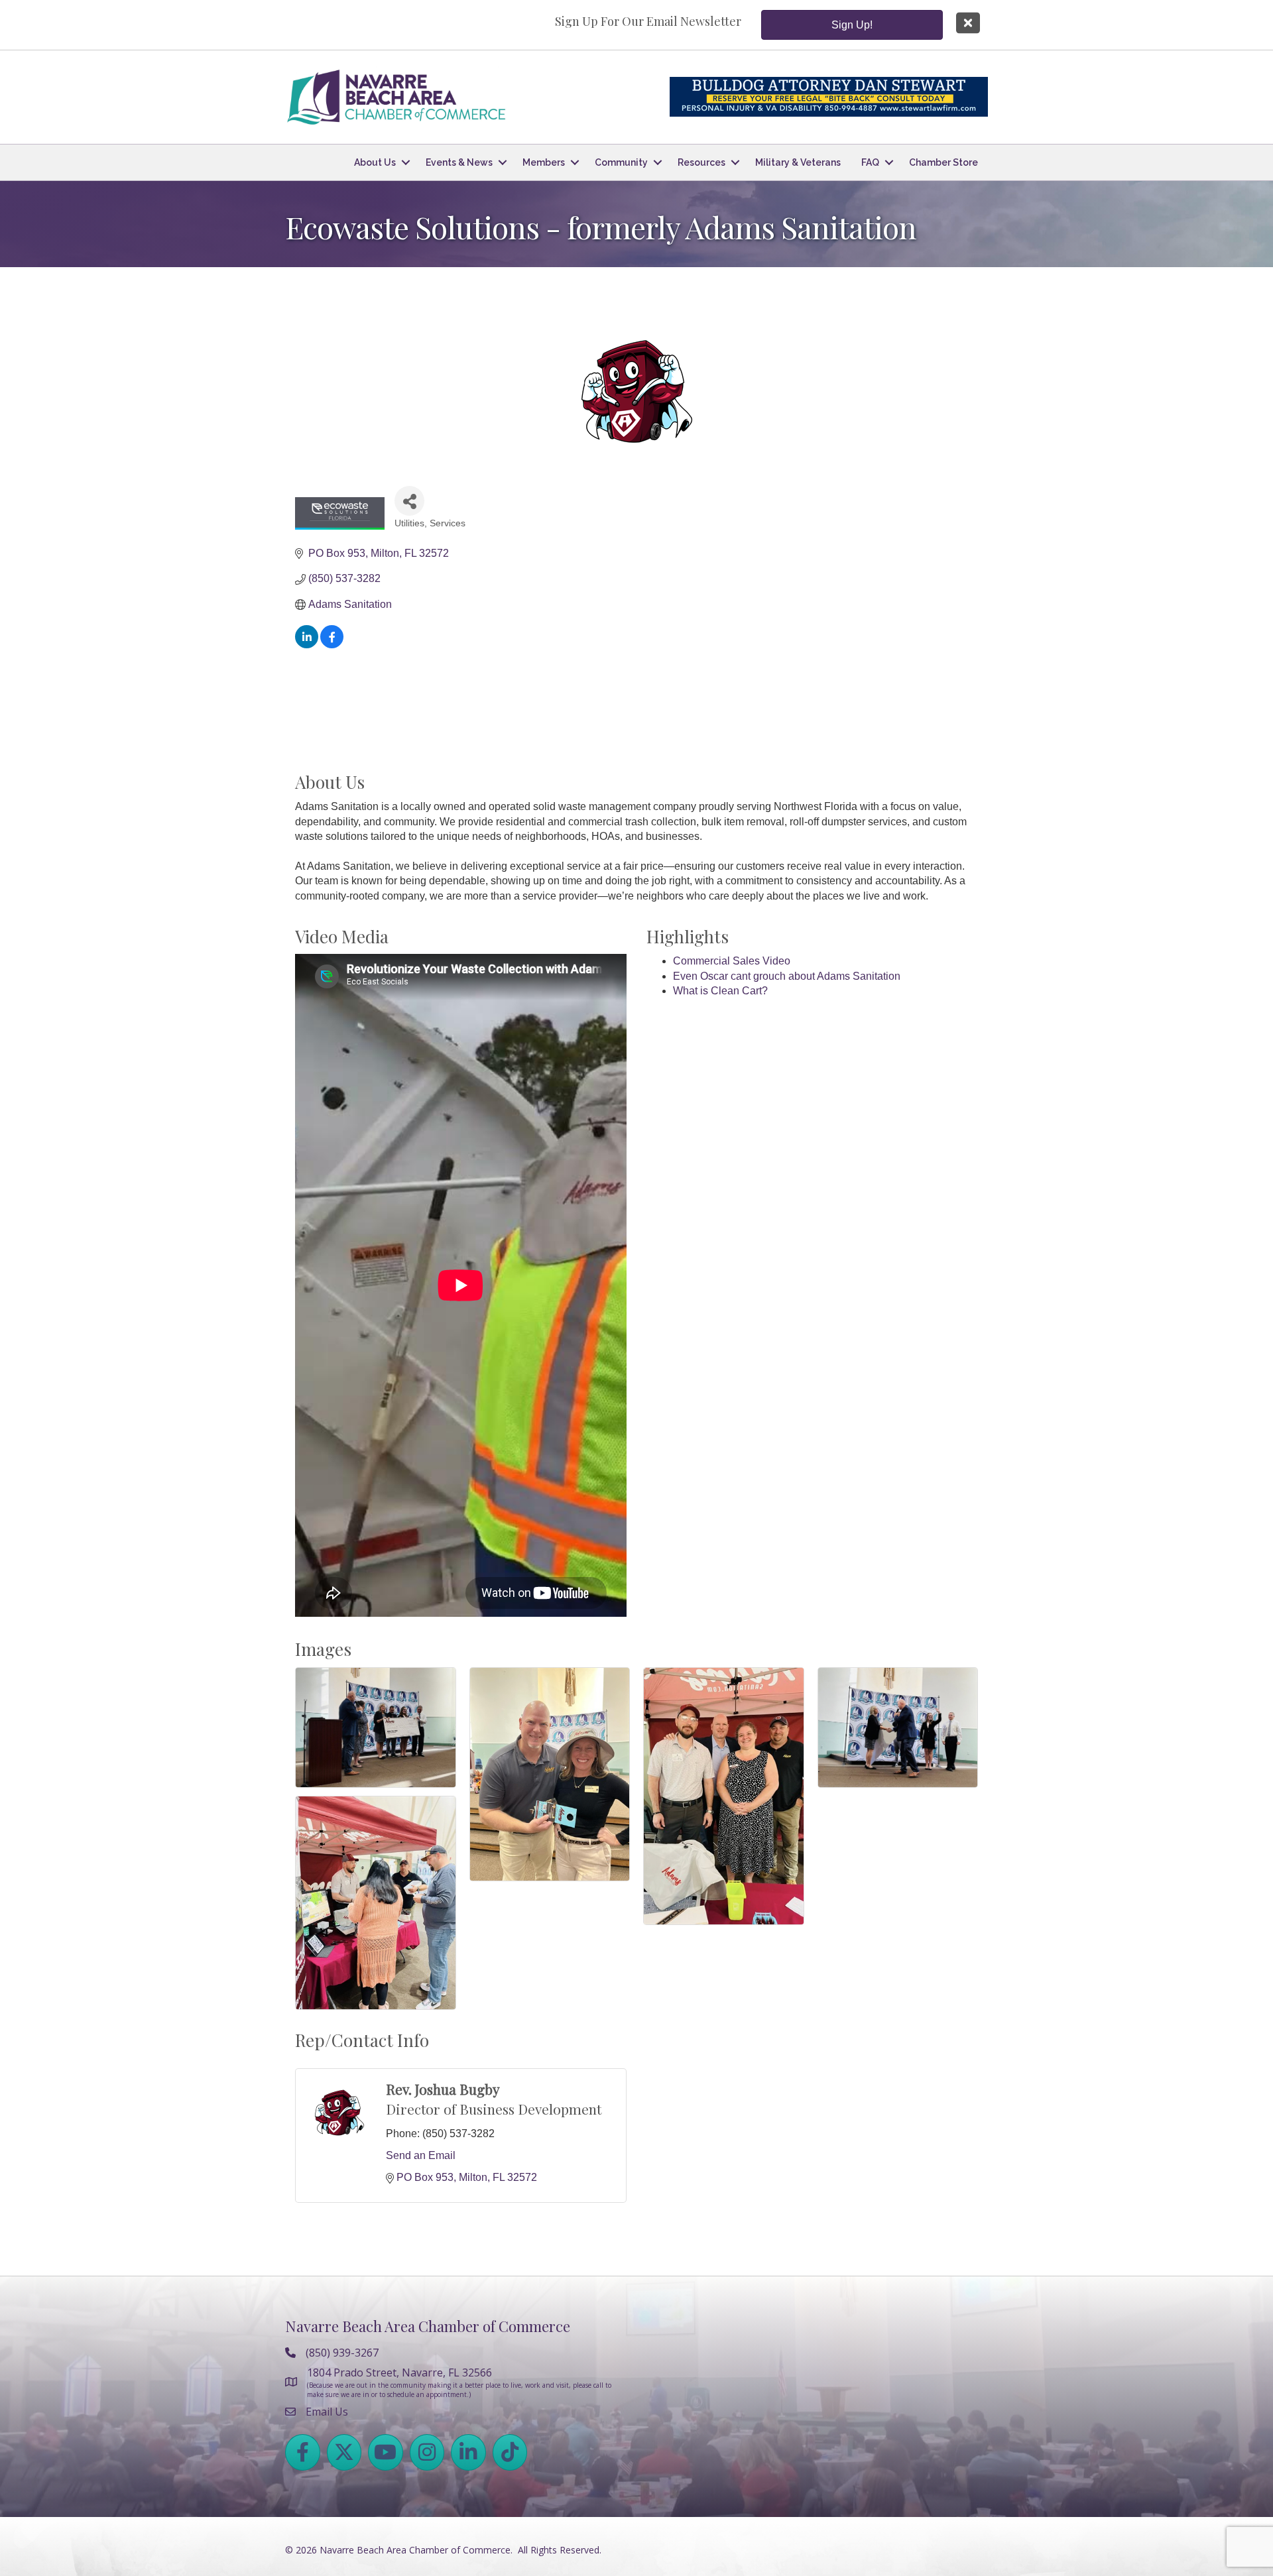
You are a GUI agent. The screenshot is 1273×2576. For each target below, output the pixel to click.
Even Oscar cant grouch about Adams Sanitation (787, 976)
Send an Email (421, 2155)
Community (621, 162)
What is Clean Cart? (720, 991)
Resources (701, 162)
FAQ (870, 162)
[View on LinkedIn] (307, 645)
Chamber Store (943, 162)
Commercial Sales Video (732, 961)
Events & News (459, 162)
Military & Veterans (798, 162)
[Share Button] (409, 501)
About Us (375, 162)
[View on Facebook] (332, 645)
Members (544, 162)
